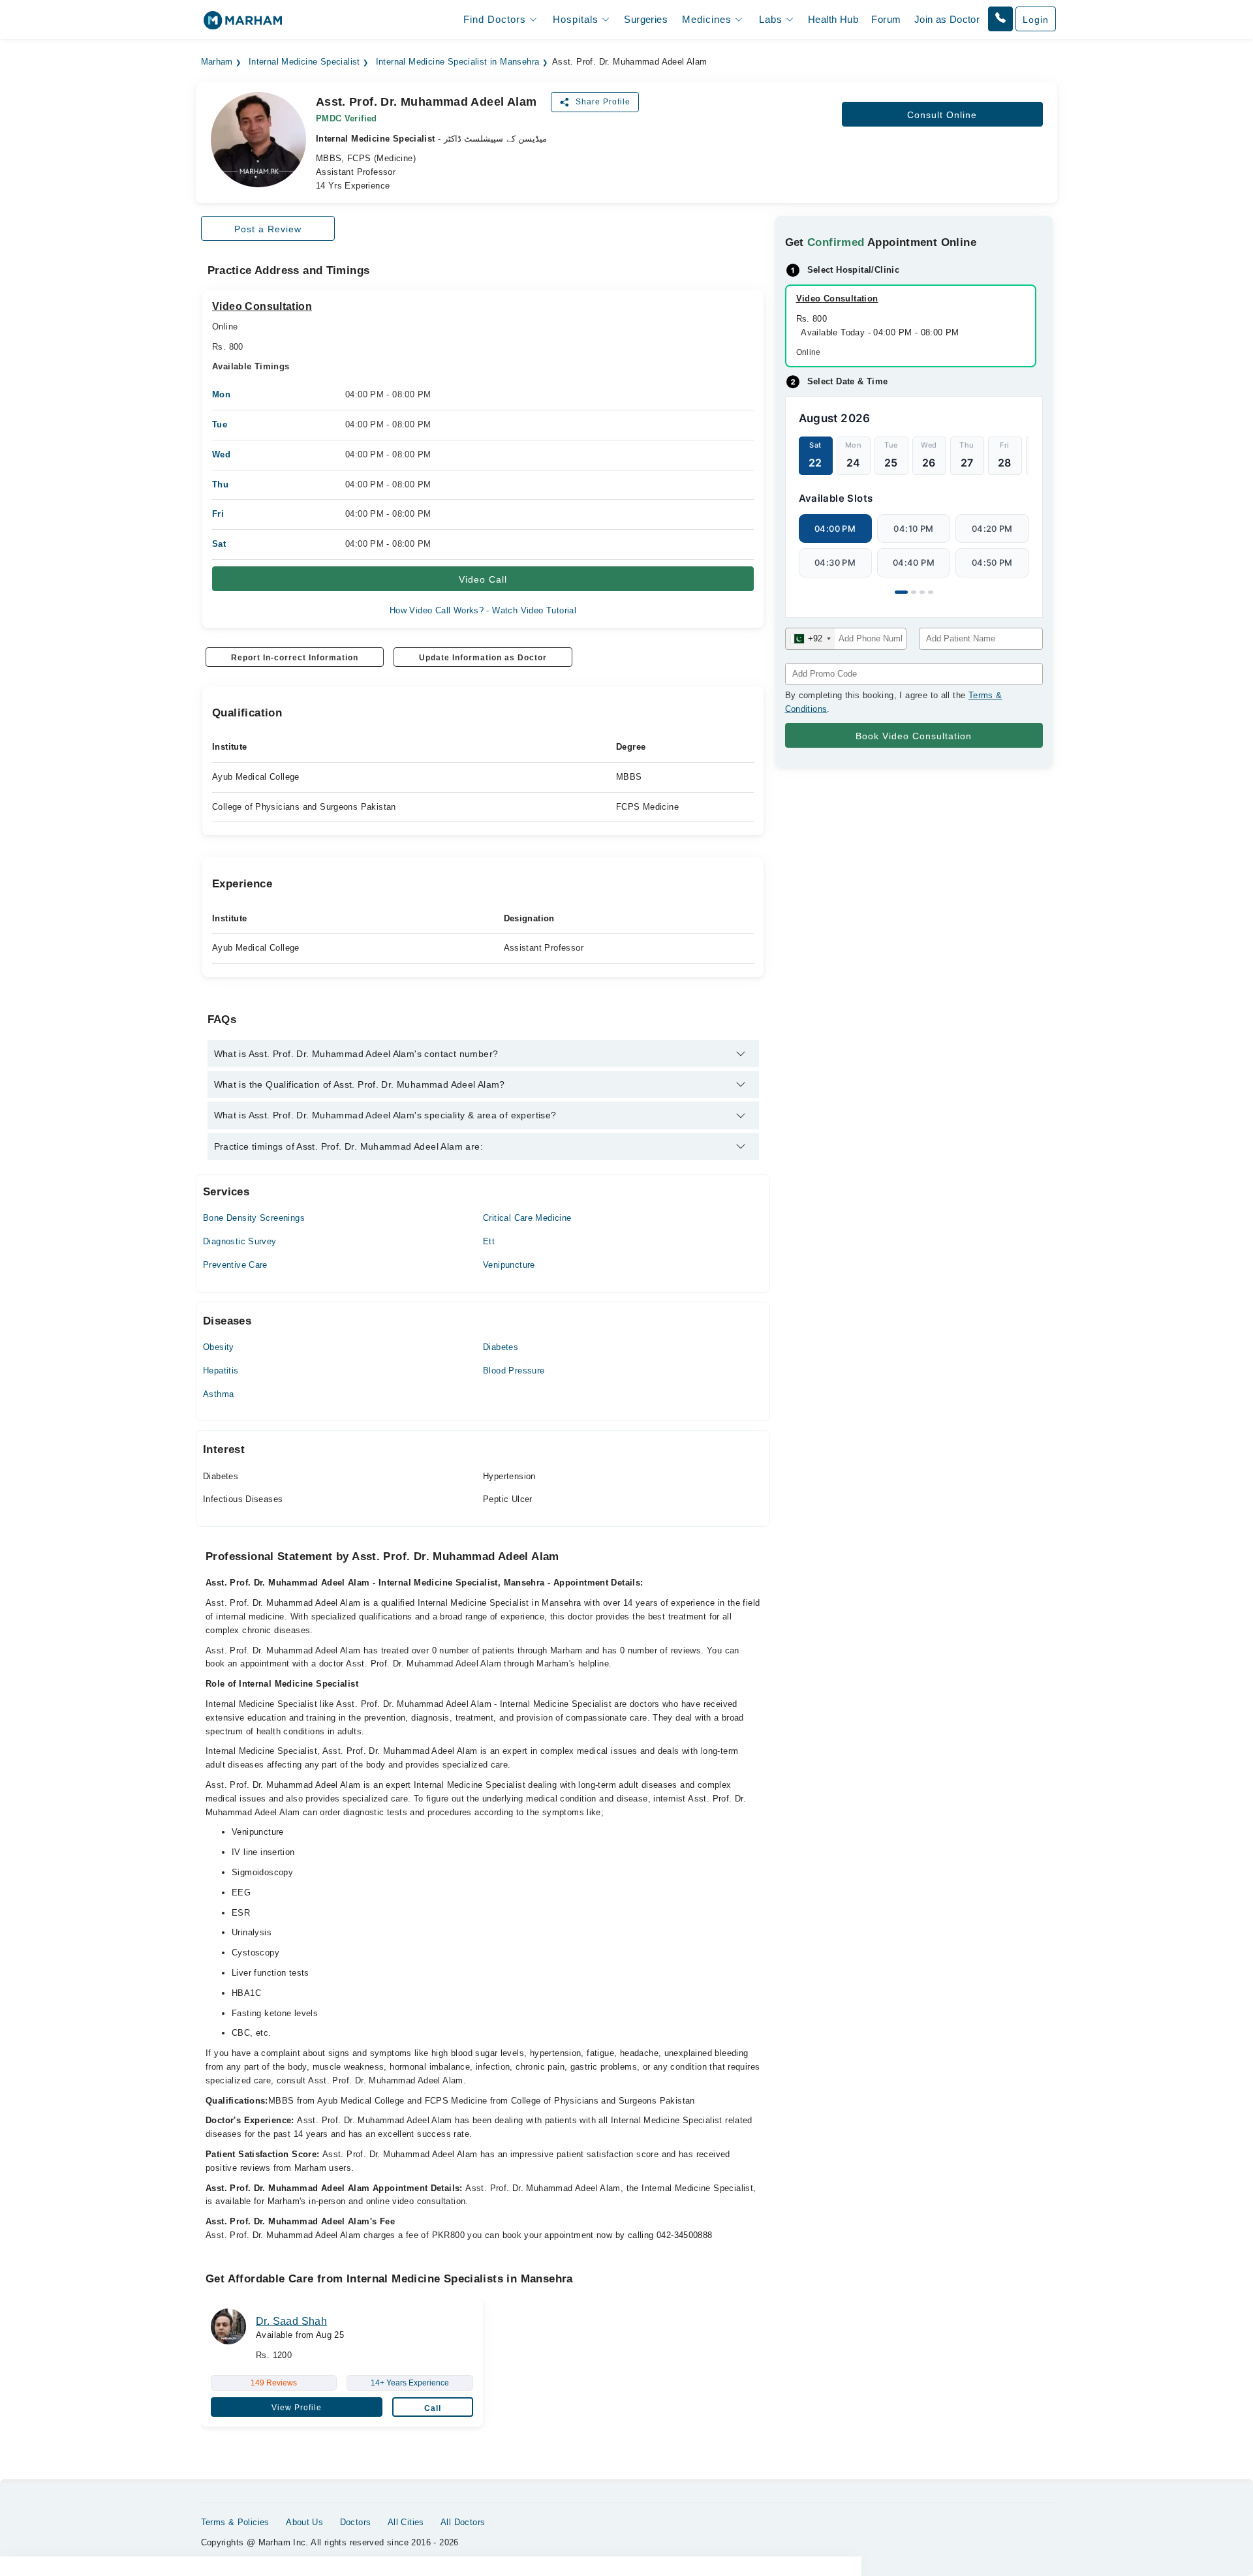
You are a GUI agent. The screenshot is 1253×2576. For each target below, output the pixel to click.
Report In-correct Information (295, 658)
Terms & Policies (235, 2522)
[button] (1000, 19)
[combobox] (810, 639)
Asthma (218, 1394)
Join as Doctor (947, 19)
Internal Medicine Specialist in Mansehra (458, 62)
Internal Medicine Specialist (304, 62)
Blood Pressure (514, 1371)
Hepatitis (221, 1371)
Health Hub (833, 19)
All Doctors (463, 2522)
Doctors (356, 2522)
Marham (217, 62)
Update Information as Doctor (483, 658)
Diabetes (501, 1347)
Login (1036, 20)
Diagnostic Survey (240, 1241)
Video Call (483, 579)
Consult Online (942, 115)
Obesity (219, 1347)
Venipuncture (509, 1265)
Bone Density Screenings (254, 1218)
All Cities (406, 2522)
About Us (304, 2522)
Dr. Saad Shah (291, 2321)
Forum (886, 19)
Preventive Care (235, 1265)
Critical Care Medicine (527, 1218)
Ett (489, 1241)
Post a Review (268, 229)
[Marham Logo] (243, 24)
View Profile (297, 2408)
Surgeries (646, 19)
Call (433, 2408)
